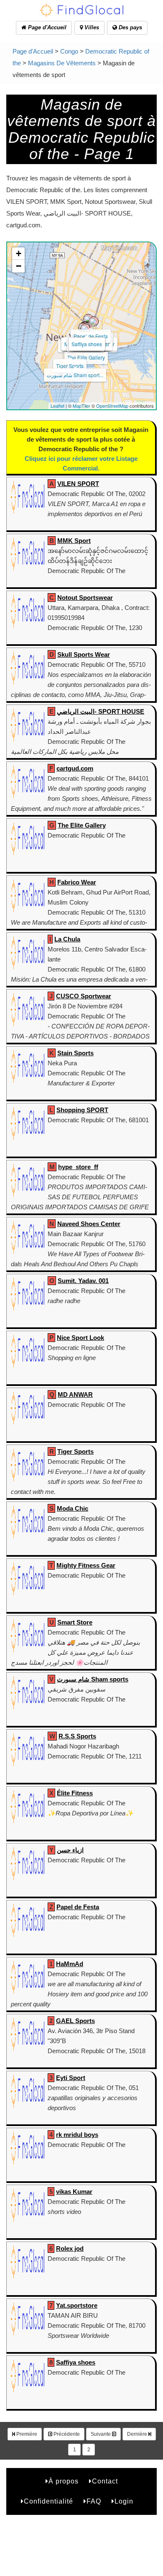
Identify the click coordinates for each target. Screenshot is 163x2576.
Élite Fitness (75, 1793)
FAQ (94, 2501)
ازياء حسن (70, 1850)
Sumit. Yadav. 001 (83, 1281)
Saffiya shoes (87, 344)
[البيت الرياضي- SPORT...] (85, 329)
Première (26, 2434)
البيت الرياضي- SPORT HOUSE (101, 711)
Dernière (138, 2434)
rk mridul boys (77, 2135)
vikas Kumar (74, 2192)
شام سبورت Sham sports (93, 1679)
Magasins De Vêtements (62, 63)
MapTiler (81, 406)
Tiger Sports (70, 366)
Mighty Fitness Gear (86, 1565)
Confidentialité (48, 2501)
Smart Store (75, 1622)
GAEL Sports (75, 2021)
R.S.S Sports (77, 1736)
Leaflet (57, 406)
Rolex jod (70, 2248)
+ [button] (19, 253)
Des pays (130, 27)
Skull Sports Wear (84, 654)
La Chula (67, 939)
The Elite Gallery (86, 357)
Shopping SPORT (82, 1110)
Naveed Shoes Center (89, 1224)
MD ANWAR (75, 1395)
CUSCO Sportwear (84, 996)
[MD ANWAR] (94, 321)
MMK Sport (74, 541)
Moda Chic (73, 1508)
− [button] (19, 266)
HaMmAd (70, 1964)
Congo (69, 51)
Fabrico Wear (77, 882)
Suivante (101, 2434)
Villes (91, 27)
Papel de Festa (91, 336)
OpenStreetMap (112, 406)
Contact (105, 2481)
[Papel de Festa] (88, 319)
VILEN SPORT (78, 484)
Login (124, 2501)
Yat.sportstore (77, 2305)
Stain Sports (75, 1053)
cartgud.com (75, 768)
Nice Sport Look (80, 1338)
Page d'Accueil (46, 27)
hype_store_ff (78, 1167)
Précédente (66, 2434)
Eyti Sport (71, 2078)
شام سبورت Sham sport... (75, 375)
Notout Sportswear (85, 598)
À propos (64, 2481)
